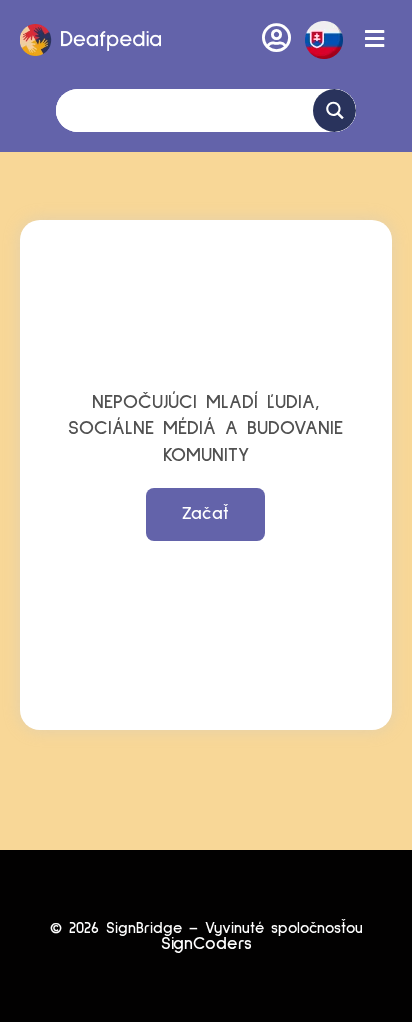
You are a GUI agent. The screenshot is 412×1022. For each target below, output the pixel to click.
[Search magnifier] (334, 110)
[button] (324, 40)
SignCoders (206, 944)
